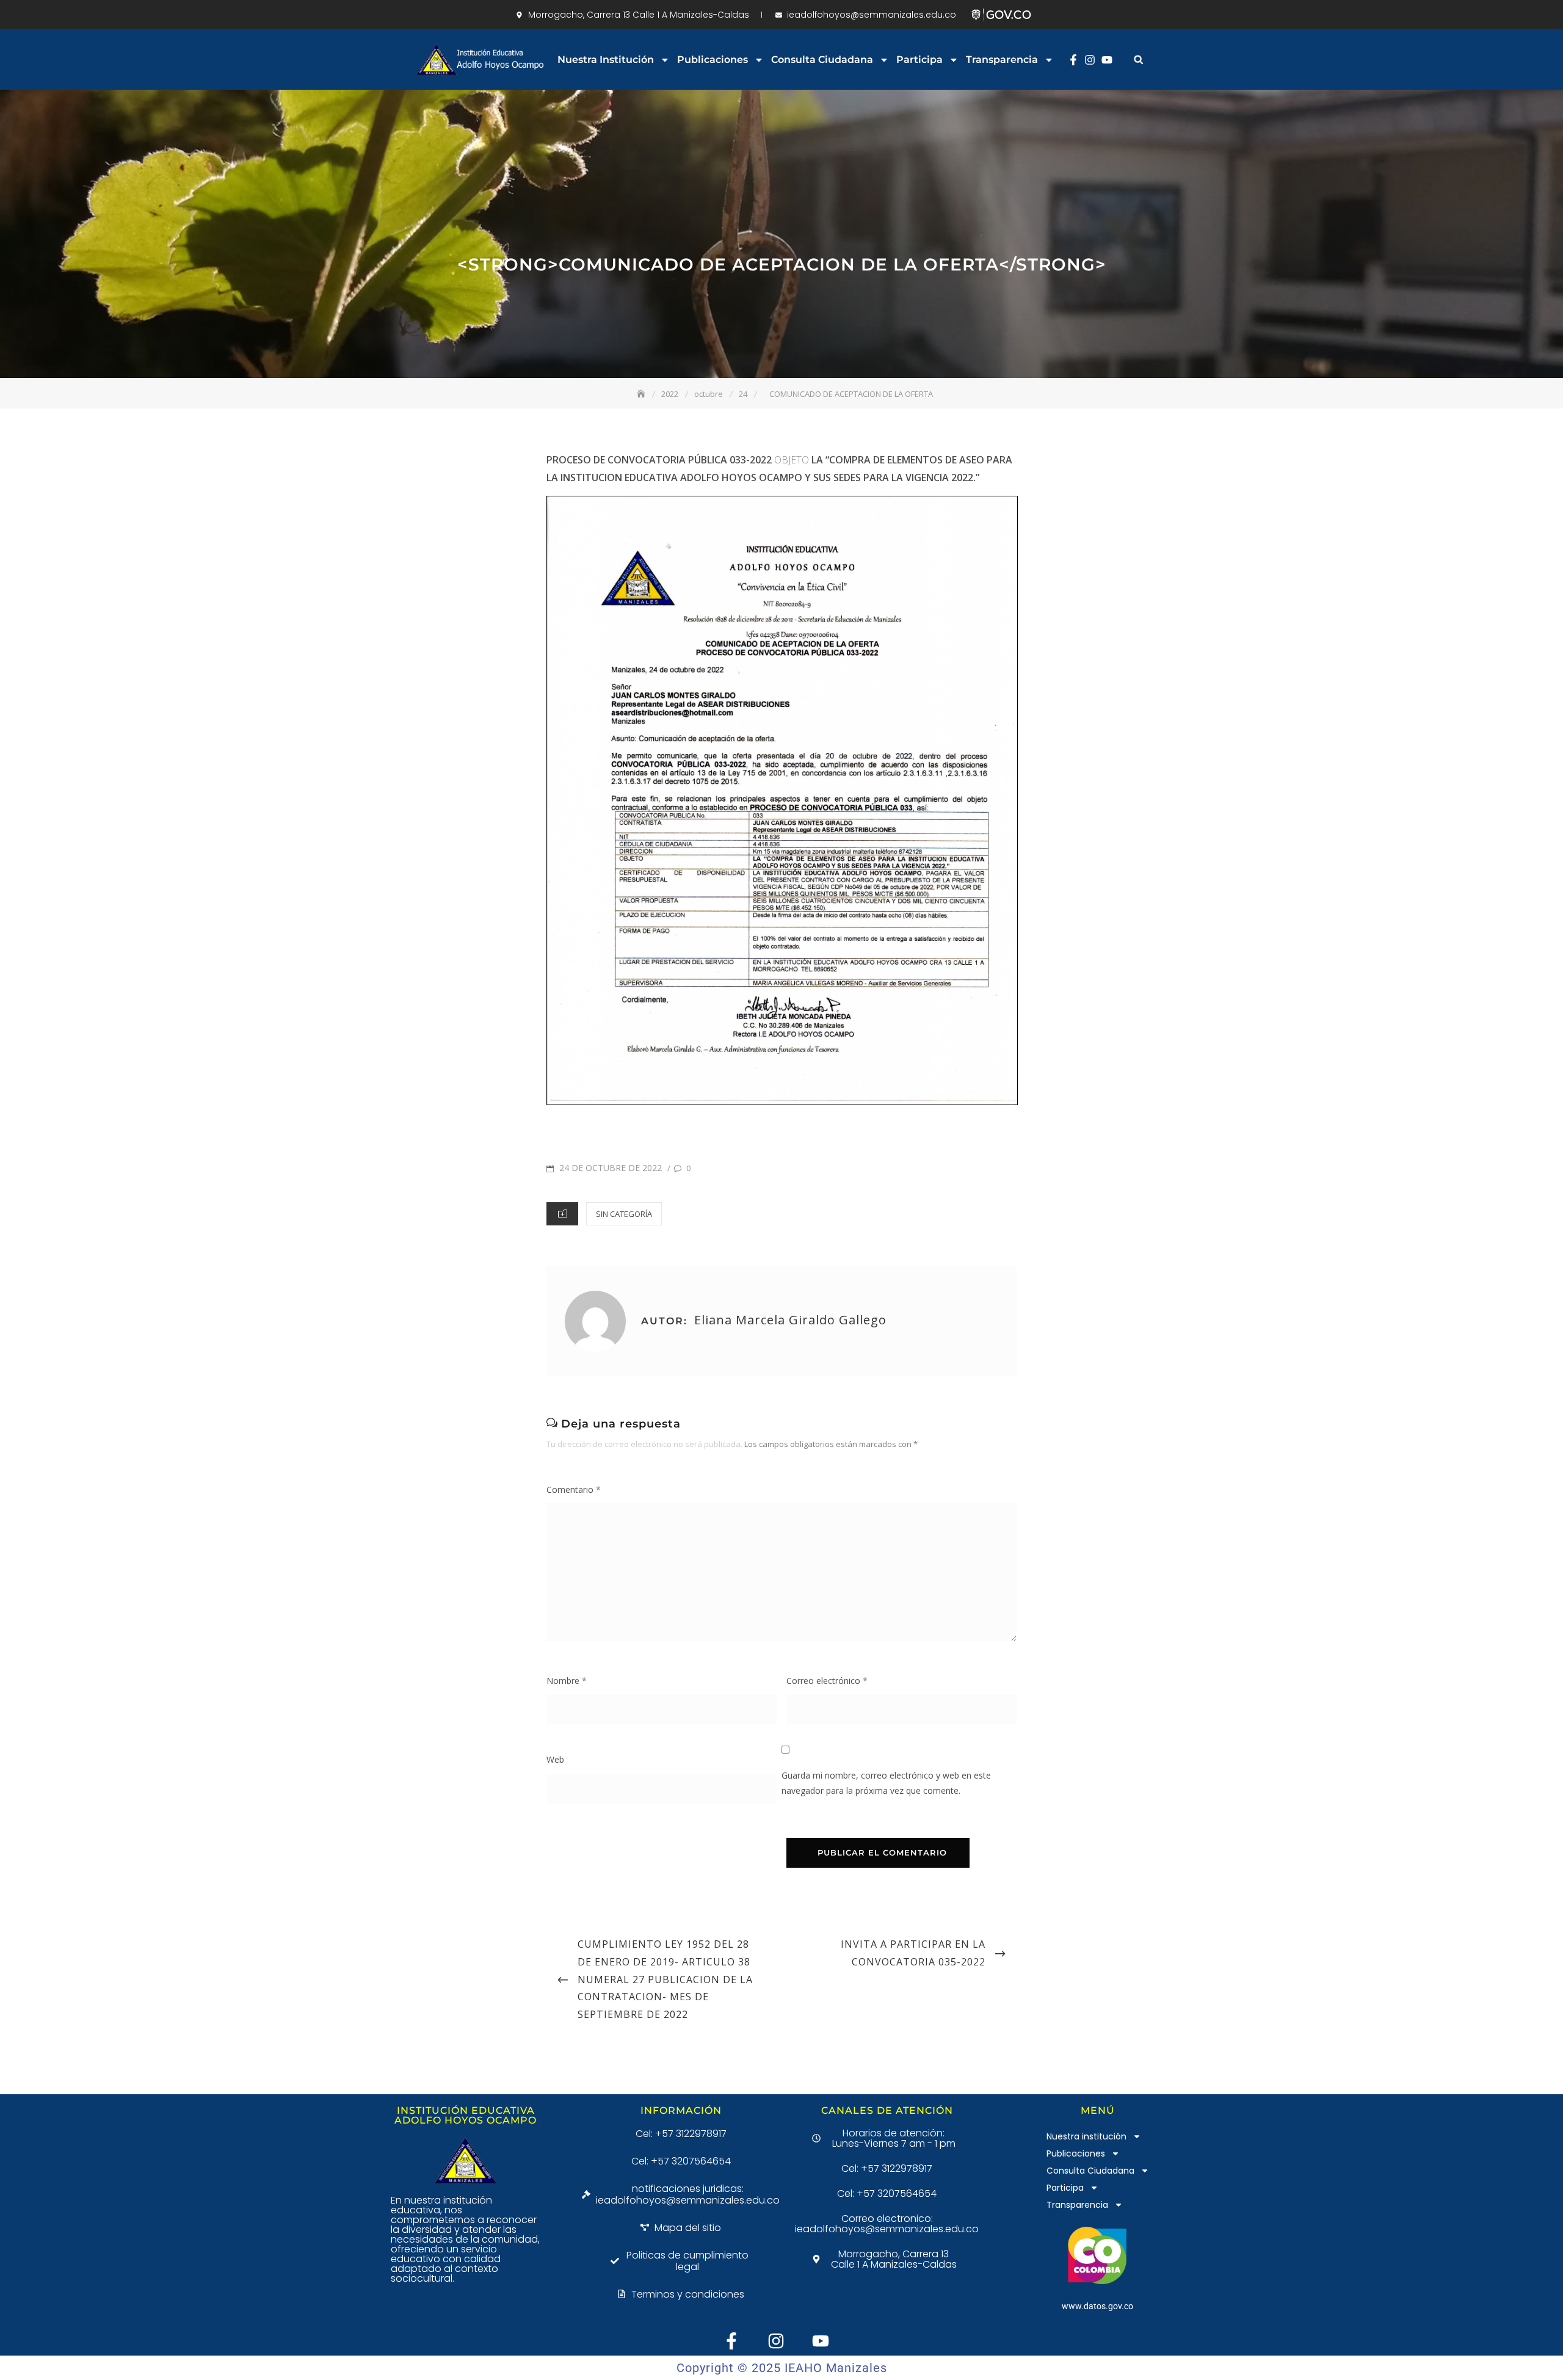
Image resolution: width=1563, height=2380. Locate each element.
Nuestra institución (606, 60)
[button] (1138, 60)
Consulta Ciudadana (822, 60)
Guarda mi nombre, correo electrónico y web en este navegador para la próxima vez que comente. (886, 1783)
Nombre (567, 1681)
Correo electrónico (827, 1681)
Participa (919, 60)
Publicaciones (713, 60)
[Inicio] (642, 394)
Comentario (574, 1489)
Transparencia (1002, 60)
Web (555, 1759)
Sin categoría (624, 1214)
